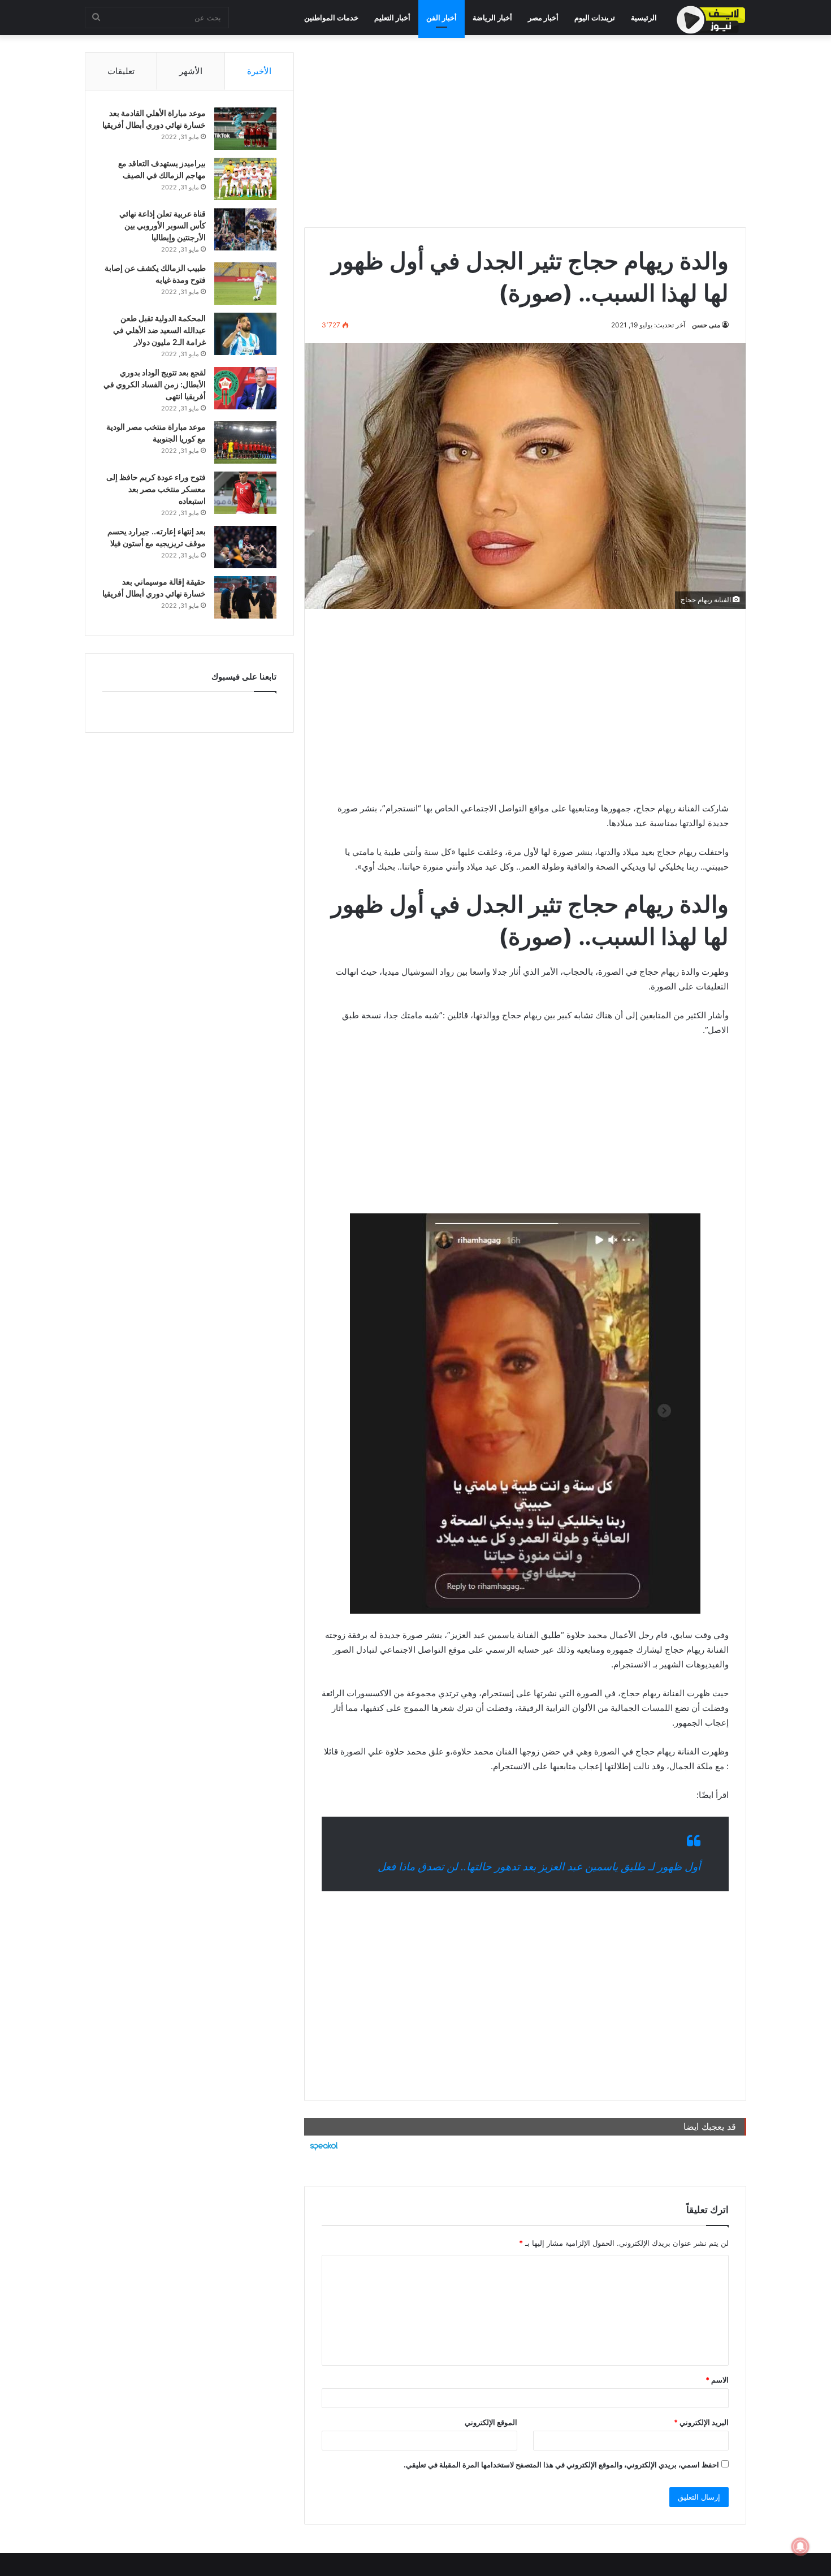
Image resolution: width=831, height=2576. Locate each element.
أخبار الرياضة (492, 18)
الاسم (717, 2380)
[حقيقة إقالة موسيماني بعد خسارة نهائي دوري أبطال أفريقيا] (245, 597)
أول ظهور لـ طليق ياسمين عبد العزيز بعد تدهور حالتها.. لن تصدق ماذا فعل (539, 1867)
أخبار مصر (543, 18)
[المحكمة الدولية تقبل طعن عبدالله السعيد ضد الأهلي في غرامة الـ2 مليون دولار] (245, 334)
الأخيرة (259, 71)
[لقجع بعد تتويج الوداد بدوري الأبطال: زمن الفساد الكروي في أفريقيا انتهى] (245, 388)
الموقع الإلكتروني (491, 2422)
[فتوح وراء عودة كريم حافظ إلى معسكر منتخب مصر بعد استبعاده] (245, 493)
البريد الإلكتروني (701, 2422)
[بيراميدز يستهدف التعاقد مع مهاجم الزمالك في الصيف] (245, 179)
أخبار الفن (442, 18)
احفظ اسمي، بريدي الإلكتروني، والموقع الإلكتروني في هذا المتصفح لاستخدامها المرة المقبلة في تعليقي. (561, 2465)
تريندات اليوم (595, 18)
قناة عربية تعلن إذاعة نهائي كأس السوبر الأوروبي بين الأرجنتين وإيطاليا (163, 225)
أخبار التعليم (392, 18)
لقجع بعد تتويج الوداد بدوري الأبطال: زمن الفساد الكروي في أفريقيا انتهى (155, 384)
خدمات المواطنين (331, 18)
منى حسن (706, 325)
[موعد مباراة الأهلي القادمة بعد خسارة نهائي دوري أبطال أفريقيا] (245, 129)
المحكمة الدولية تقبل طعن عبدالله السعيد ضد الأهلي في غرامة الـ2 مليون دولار (159, 330)
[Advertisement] (525, 131)
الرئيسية (644, 18)
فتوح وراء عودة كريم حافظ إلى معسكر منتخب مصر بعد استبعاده (156, 489)
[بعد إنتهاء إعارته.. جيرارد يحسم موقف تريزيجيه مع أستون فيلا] (245, 547)
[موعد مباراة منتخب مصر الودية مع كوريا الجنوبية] (245, 442)
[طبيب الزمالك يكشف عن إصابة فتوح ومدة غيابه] (245, 284)
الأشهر (191, 71)
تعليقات (121, 71)
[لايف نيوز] (711, 20)
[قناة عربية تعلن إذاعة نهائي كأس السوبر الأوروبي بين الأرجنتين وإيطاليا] (245, 229)
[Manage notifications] (800, 2547)
